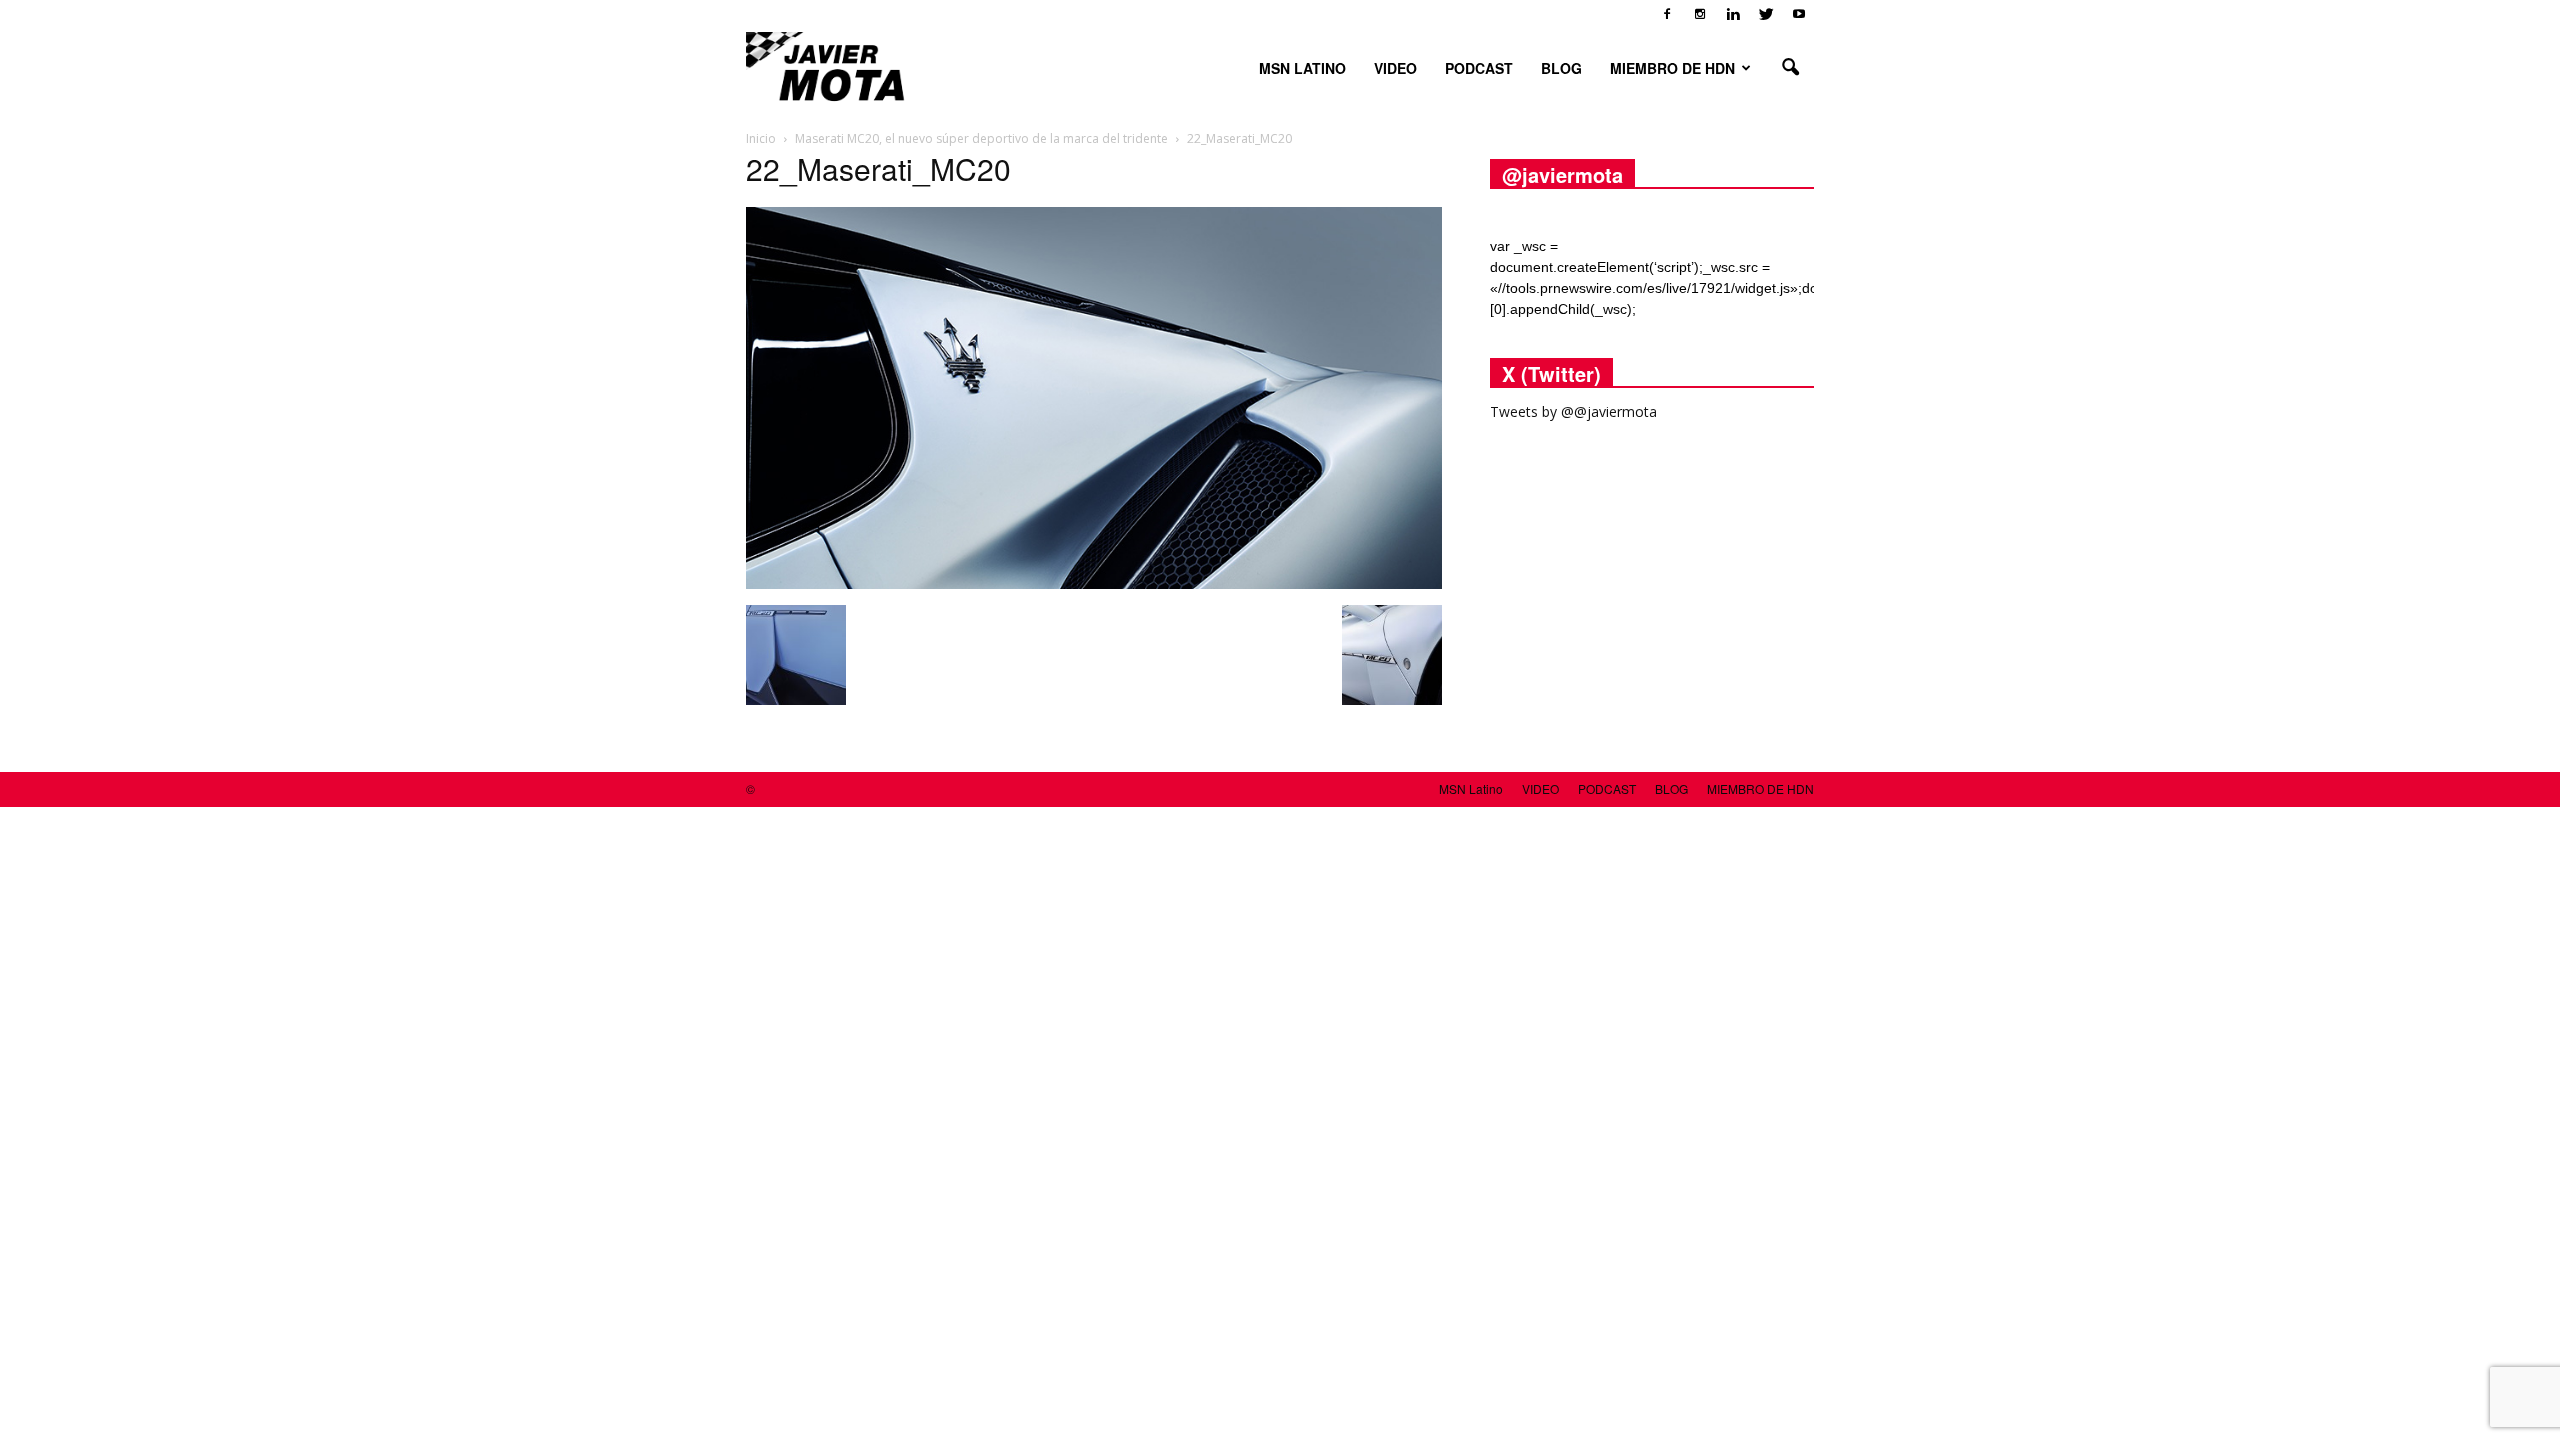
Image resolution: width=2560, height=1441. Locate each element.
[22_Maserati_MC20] (1094, 584)
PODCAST (1479, 68)
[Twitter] (1766, 14)
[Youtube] (1799, 14)
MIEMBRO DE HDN (1672, 68)
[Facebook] (1667, 14)
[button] (1790, 68)
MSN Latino (1302, 68)
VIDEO (1395, 68)
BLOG (1561, 68)
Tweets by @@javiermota (1573, 411)
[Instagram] (1700, 14)
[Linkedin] (1733, 14)
